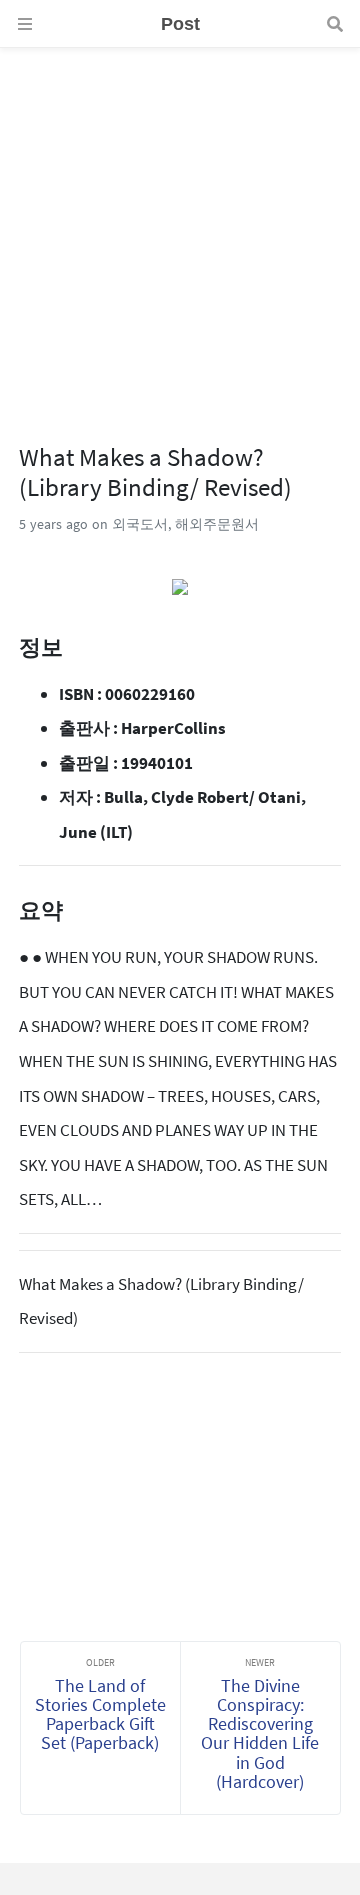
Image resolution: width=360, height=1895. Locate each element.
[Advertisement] (180, 228)
